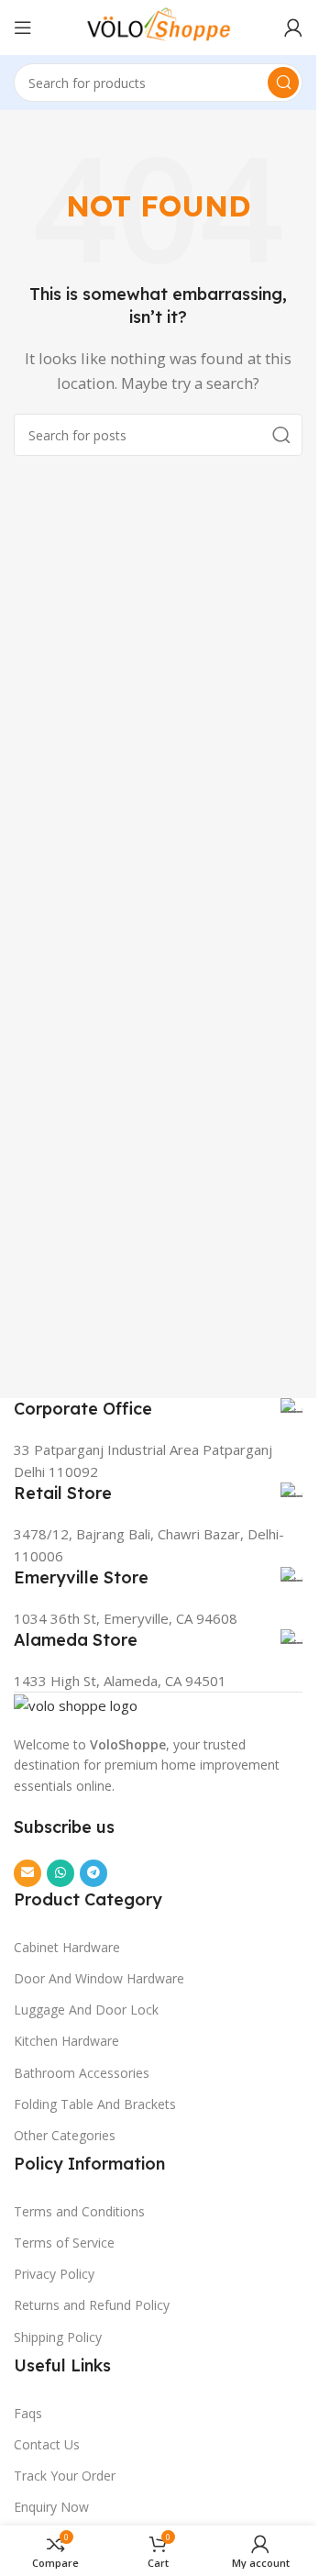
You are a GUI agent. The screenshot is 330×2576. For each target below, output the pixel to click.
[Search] (283, 83)
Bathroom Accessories (82, 2073)
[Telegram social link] (93, 1873)
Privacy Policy (54, 2274)
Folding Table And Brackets (95, 2104)
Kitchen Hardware (66, 2041)
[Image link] (76, 1704)
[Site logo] (159, 26)
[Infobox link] (158, 1409)
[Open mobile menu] (23, 28)
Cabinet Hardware (67, 1947)
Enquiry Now (51, 2507)
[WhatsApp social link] (60, 1873)
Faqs (28, 2413)
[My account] (293, 28)
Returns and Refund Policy (92, 2305)
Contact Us (47, 2444)
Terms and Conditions (79, 2211)
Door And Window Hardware (99, 1978)
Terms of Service (64, 2243)
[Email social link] (27, 1873)
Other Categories (65, 2135)
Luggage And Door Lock (86, 2010)
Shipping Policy (58, 2337)
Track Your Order (65, 2476)
